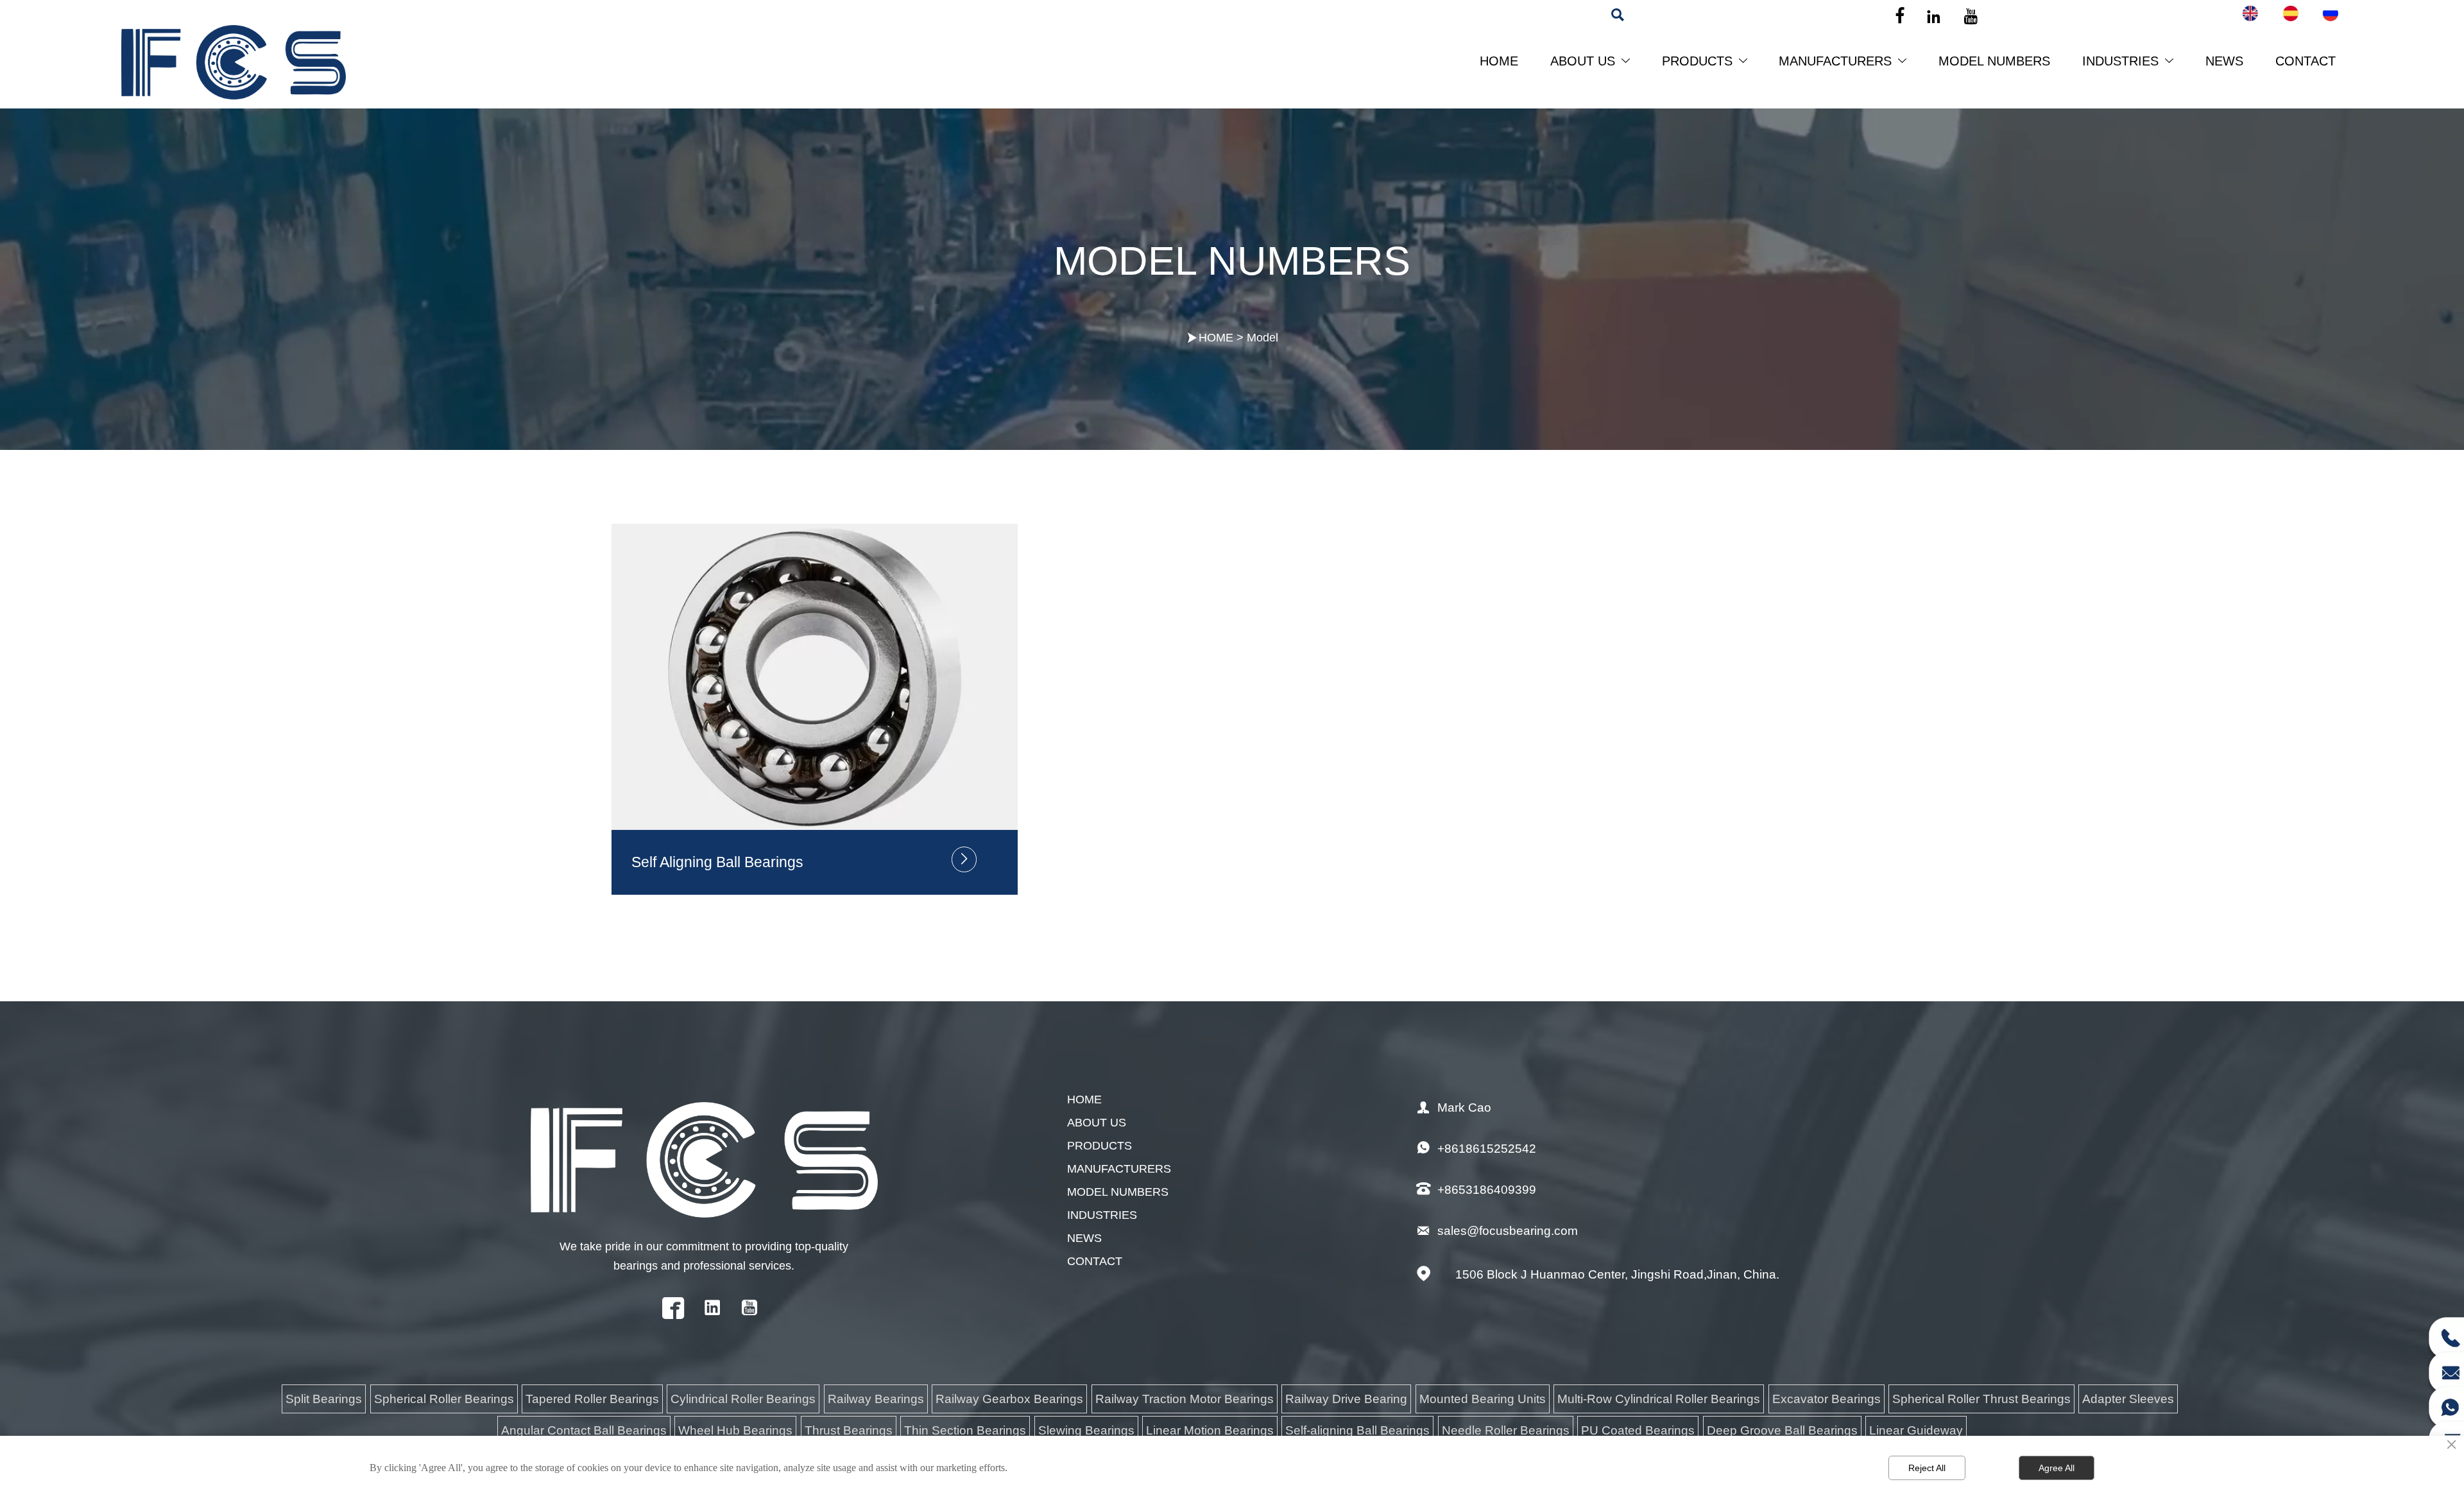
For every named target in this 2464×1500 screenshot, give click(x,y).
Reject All (1927, 1468)
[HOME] (234, 62)
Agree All (2057, 1468)
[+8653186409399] (2446, 1334)
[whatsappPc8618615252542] (2446, 1403)
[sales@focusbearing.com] (2446, 1368)
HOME (1216, 338)
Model (1262, 338)
